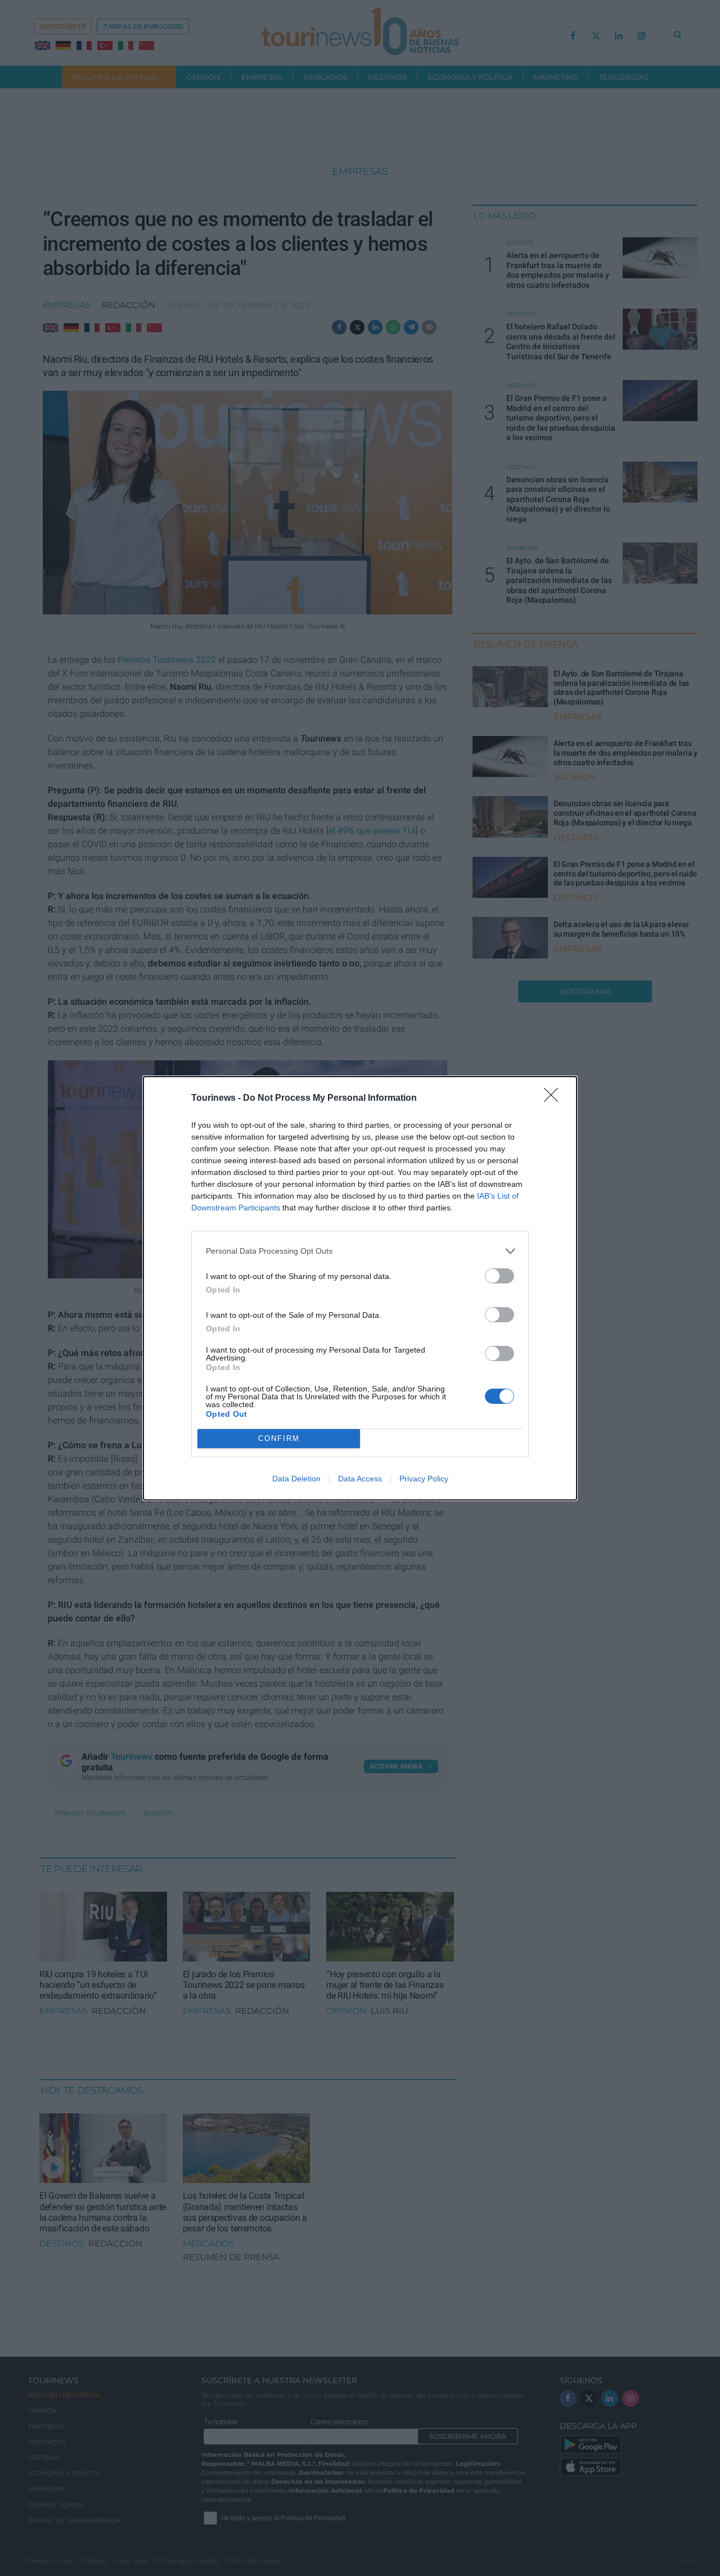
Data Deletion (296, 1479)
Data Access (360, 1479)
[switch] (499, 1276)
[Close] (555, 1099)
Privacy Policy (424, 1479)
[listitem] (360, 1251)
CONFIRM (279, 1438)
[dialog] (360, 1288)
